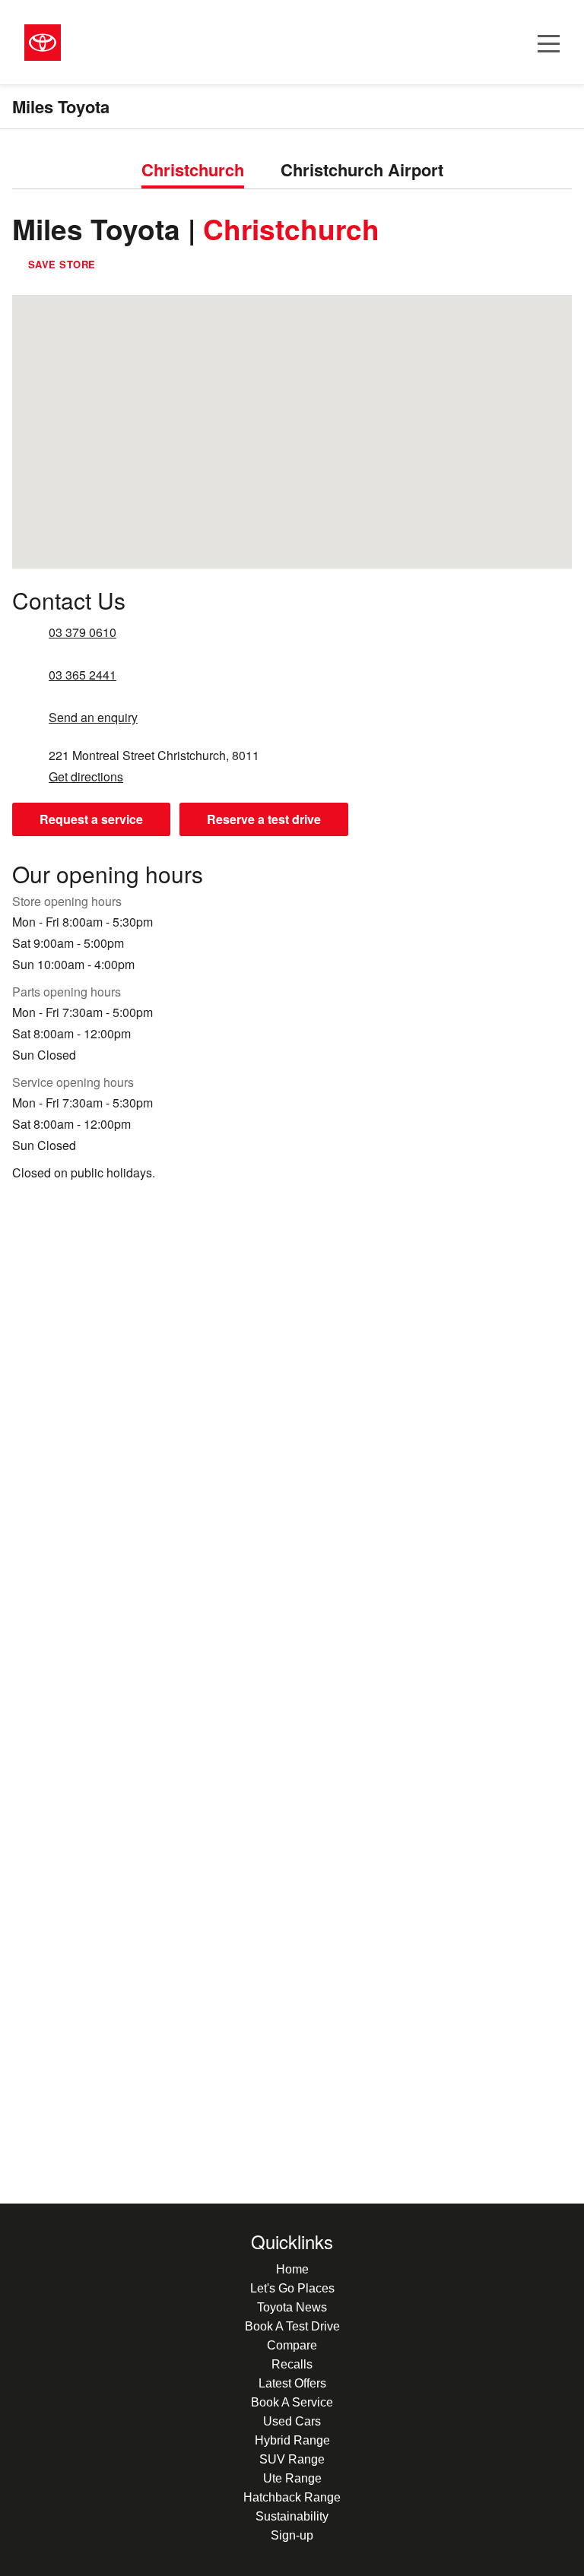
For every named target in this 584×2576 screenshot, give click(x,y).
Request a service (91, 819)
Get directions (86, 777)
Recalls (292, 2364)
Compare (292, 2345)
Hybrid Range (292, 2440)
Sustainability (292, 2516)
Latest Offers (292, 2383)
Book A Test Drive (292, 2326)
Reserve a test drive (264, 819)
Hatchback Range (292, 2497)
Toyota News (292, 2307)
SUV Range (292, 2459)
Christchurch (193, 170)
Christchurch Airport (362, 170)
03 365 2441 (83, 675)
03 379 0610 (83, 632)
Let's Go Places (292, 2288)
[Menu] (549, 42)
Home (292, 2269)
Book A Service (292, 2402)
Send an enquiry (93, 718)
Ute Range (292, 2478)
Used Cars (292, 2421)
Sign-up (292, 2535)
